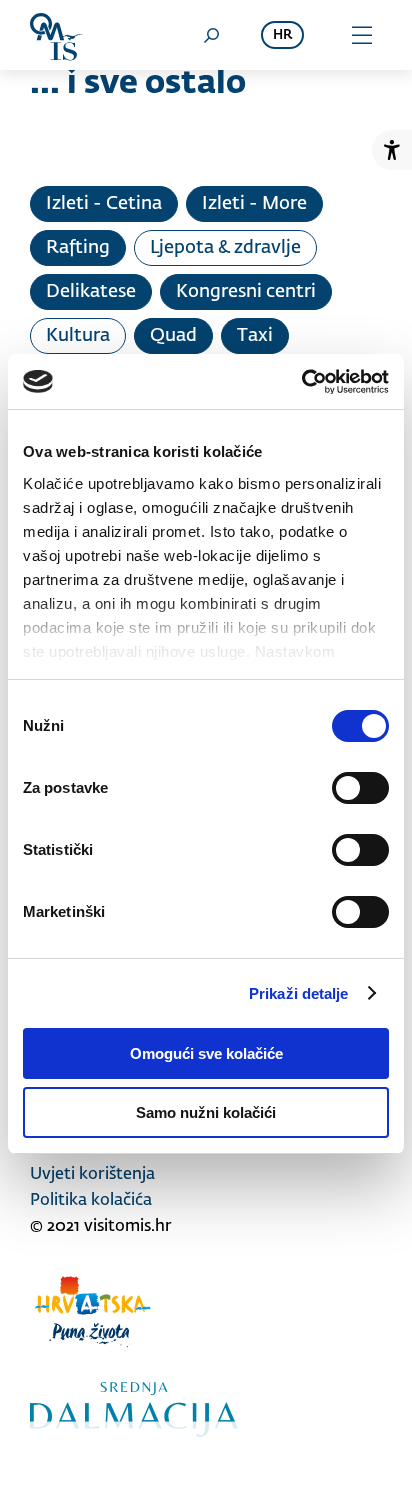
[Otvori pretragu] (211, 35)
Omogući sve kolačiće (206, 1053)
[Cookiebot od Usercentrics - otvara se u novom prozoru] (301, 382)
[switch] (360, 788)
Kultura (78, 336)
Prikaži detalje (299, 993)
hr (282, 35)
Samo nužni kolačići (206, 1112)
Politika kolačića (91, 1201)
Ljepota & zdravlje (225, 248)
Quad (173, 336)
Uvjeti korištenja (92, 1175)
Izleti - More (254, 204)
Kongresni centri (246, 292)
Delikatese (91, 292)
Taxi (255, 336)
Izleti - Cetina (104, 204)
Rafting (78, 248)
